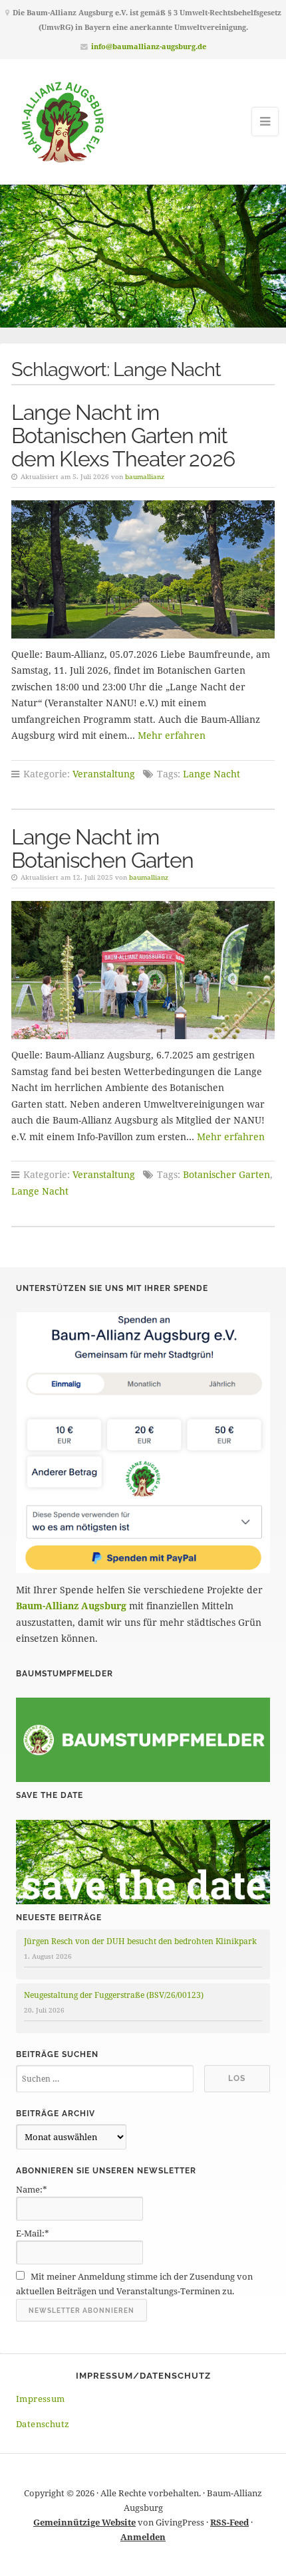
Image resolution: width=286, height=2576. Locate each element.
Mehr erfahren (172, 735)
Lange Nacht (212, 774)
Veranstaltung (104, 774)
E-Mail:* (33, 2233)
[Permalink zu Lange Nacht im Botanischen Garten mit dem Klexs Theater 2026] (143, 569)
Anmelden (143, 2537)
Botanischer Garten (226, 1174)
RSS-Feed (229, 2522)
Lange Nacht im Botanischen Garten (102, 848)
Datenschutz (43, 2424)
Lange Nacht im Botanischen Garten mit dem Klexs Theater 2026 (123, 436)
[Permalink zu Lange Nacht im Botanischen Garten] (143, 970)
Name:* (32, 2189)
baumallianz (145, 476)
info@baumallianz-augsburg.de (149, 46)
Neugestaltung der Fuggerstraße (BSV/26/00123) (114, 1995)
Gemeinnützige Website (84, 2522)
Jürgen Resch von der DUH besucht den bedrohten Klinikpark (140, 1941)
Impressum (41, 2399)
